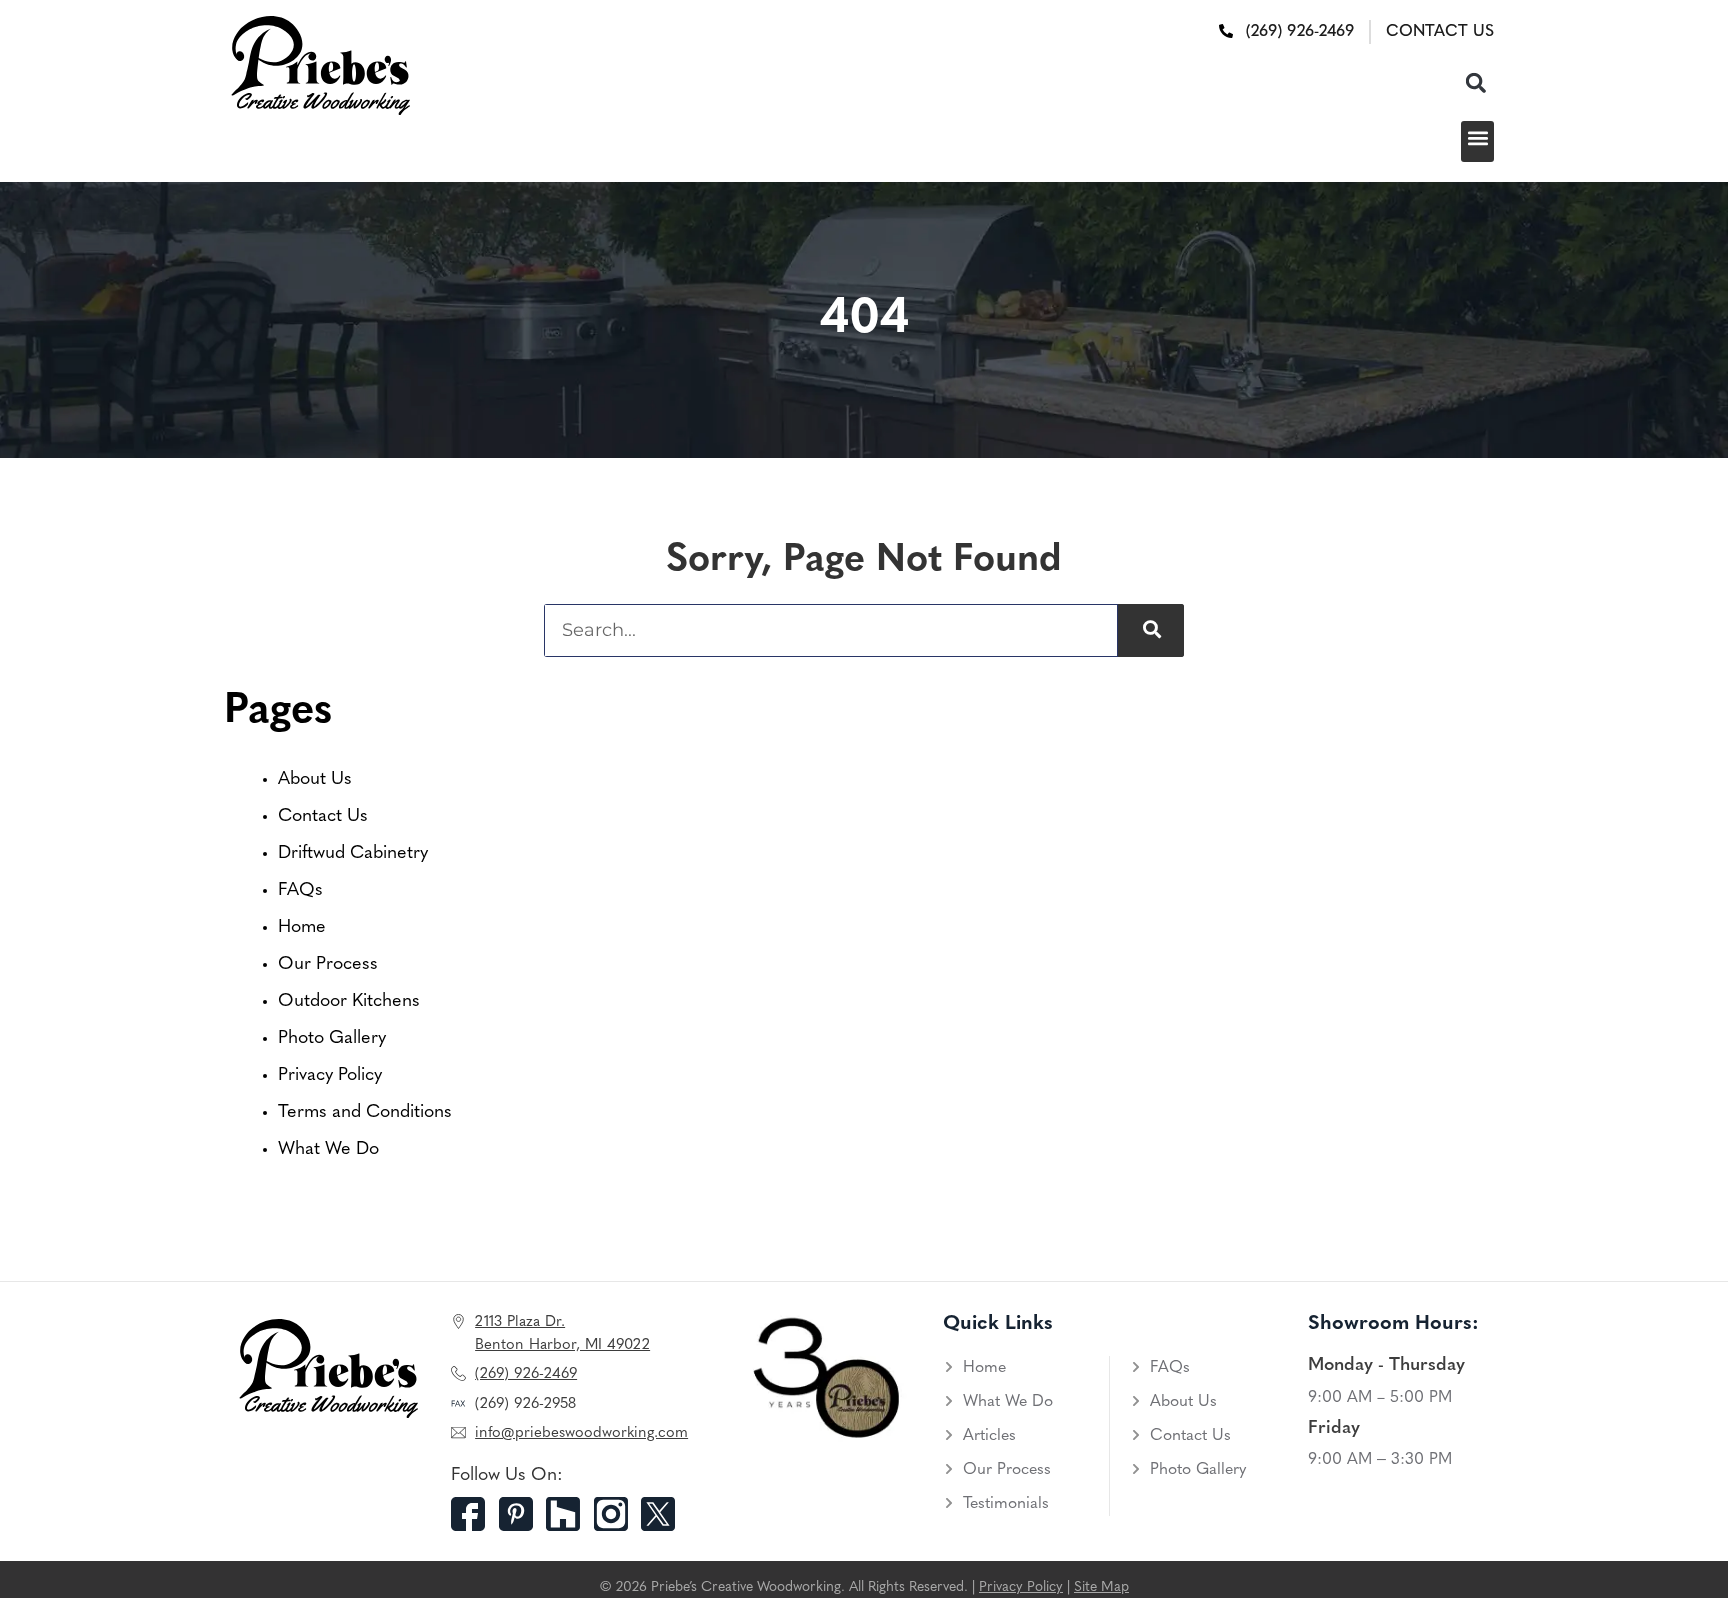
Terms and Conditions (365, 1113)
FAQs (300, 891)
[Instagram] (618, 1514)
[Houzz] (570, 1514)
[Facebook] (475, 1514)
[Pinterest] (523, 1514)
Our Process (328, 965)
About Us (315, 780)
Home (302, 928)
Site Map (1101, 1587)
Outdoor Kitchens (349, 1002)
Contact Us (323, 817)
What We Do (328, 1150)
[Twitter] (665, 1514)
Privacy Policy (330, 1076)
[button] (1475, 82)
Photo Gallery (332, 1039)
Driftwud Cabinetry (353, 854)
